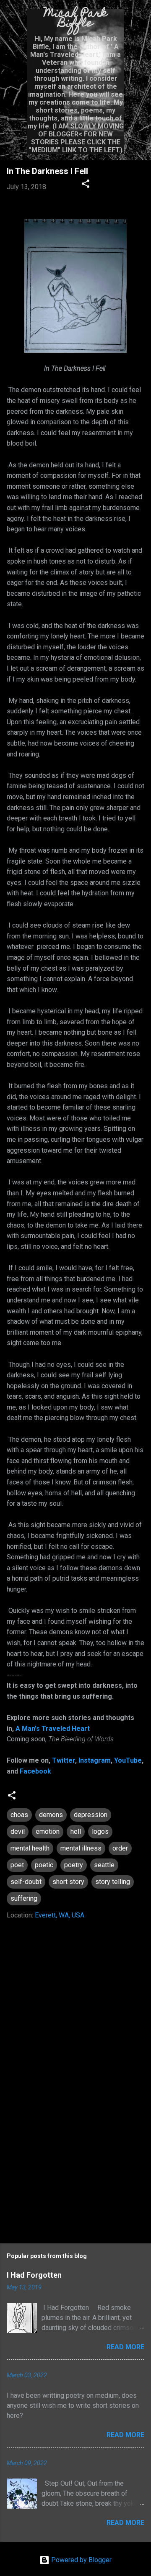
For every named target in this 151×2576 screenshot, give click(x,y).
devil (18, 1831)
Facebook (35, 1771)
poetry (74, 1865)
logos (100, 1831)
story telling (113, 1882)
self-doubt (26, 1882)
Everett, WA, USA (60, 1915)
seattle (104, 1865)
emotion (48, 1831)
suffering (24, 1898)
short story (68, 1882)
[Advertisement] (75, 2171)
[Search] (139, 17)
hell (76, 1831)
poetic (44, 1865)
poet (17, 1865)
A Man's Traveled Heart (53, 1729)
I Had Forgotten (34, 2275)
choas (19, 1815)
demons (51, 1815)
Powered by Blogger (81, 2560)
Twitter (64, 1760)
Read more (125, 2347)
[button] (86, 185)
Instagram (95, 1760)
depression (91, 1815)
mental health (30, 1848)
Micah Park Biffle (76, 19)
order (120, 1848)
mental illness (81, 1848)
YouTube (128, 1760)
